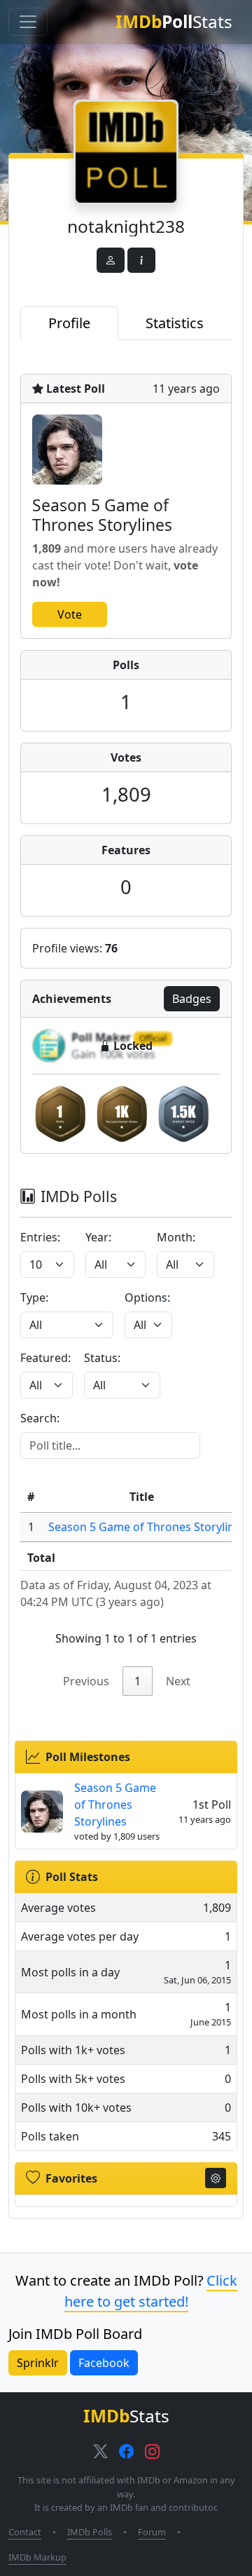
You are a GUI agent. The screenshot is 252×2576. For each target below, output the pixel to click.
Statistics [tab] (175, 323)
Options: (147, 1297)
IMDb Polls (90, 2532)
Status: (102, 1358)
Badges (192, 999)
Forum (152, 2532)
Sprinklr (38, 2363)
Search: (40, 1418)
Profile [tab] (69, 323)
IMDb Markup (37, 2557)
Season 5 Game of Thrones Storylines (147, 1527)
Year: (98, 1237)
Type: (34, 1297)
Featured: (45, 1358)
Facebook (104, 2363)
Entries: (40, 1237)
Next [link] (178, 1681)
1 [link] (138, 1681)
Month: (176, 1237)
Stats (174, 21)
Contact (25, 2532)
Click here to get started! (151, 2291)
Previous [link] (86, 1681)
